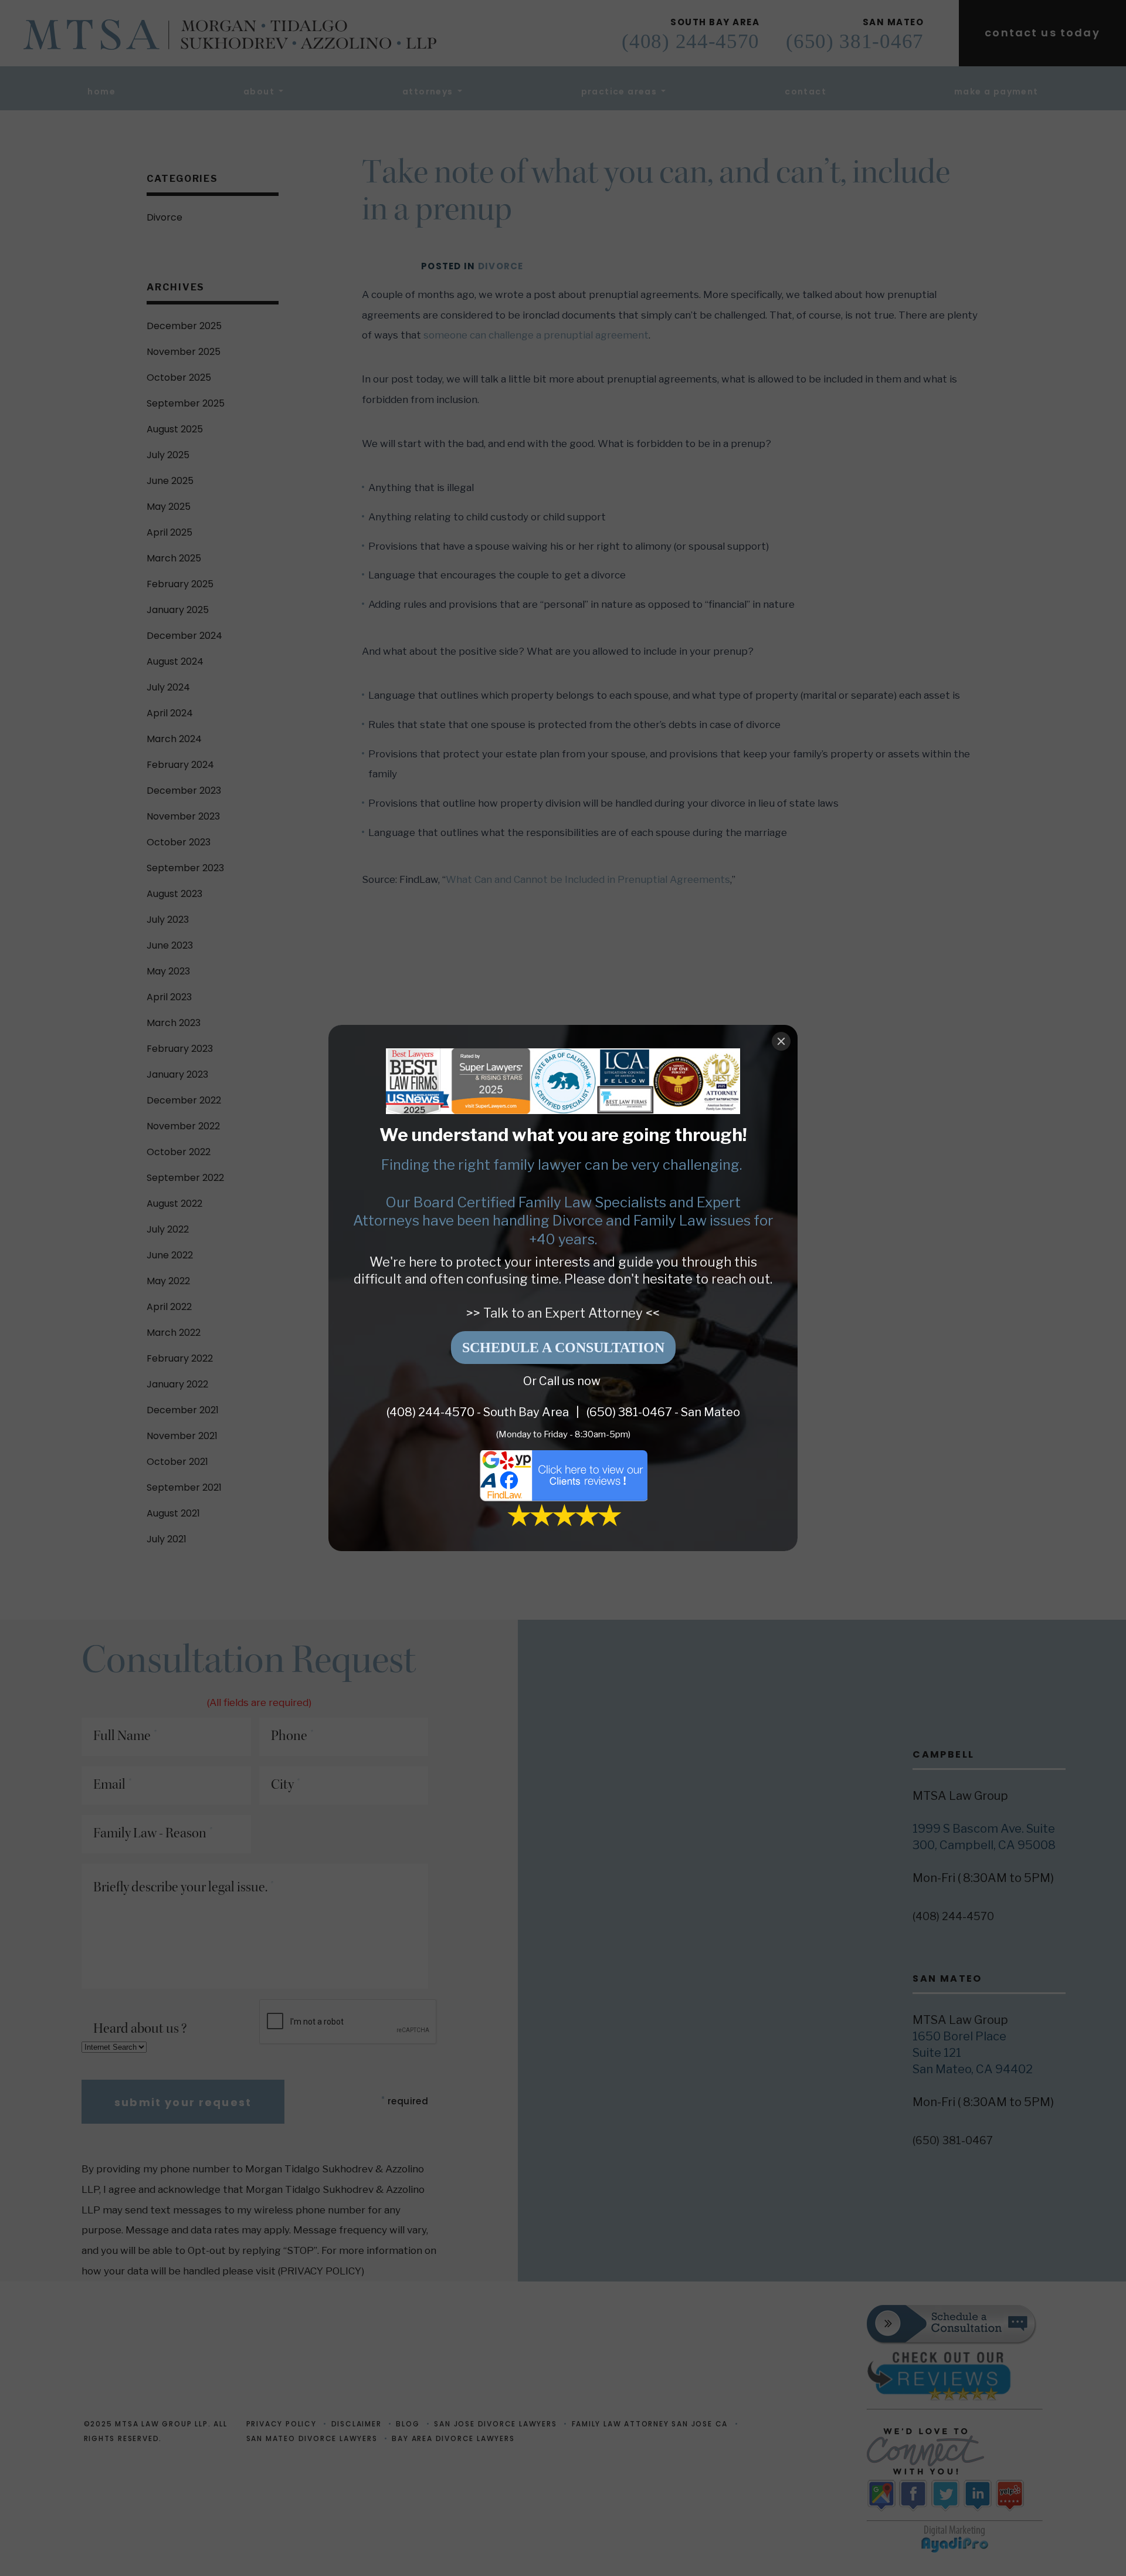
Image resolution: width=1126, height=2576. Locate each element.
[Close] (781, 1041)
